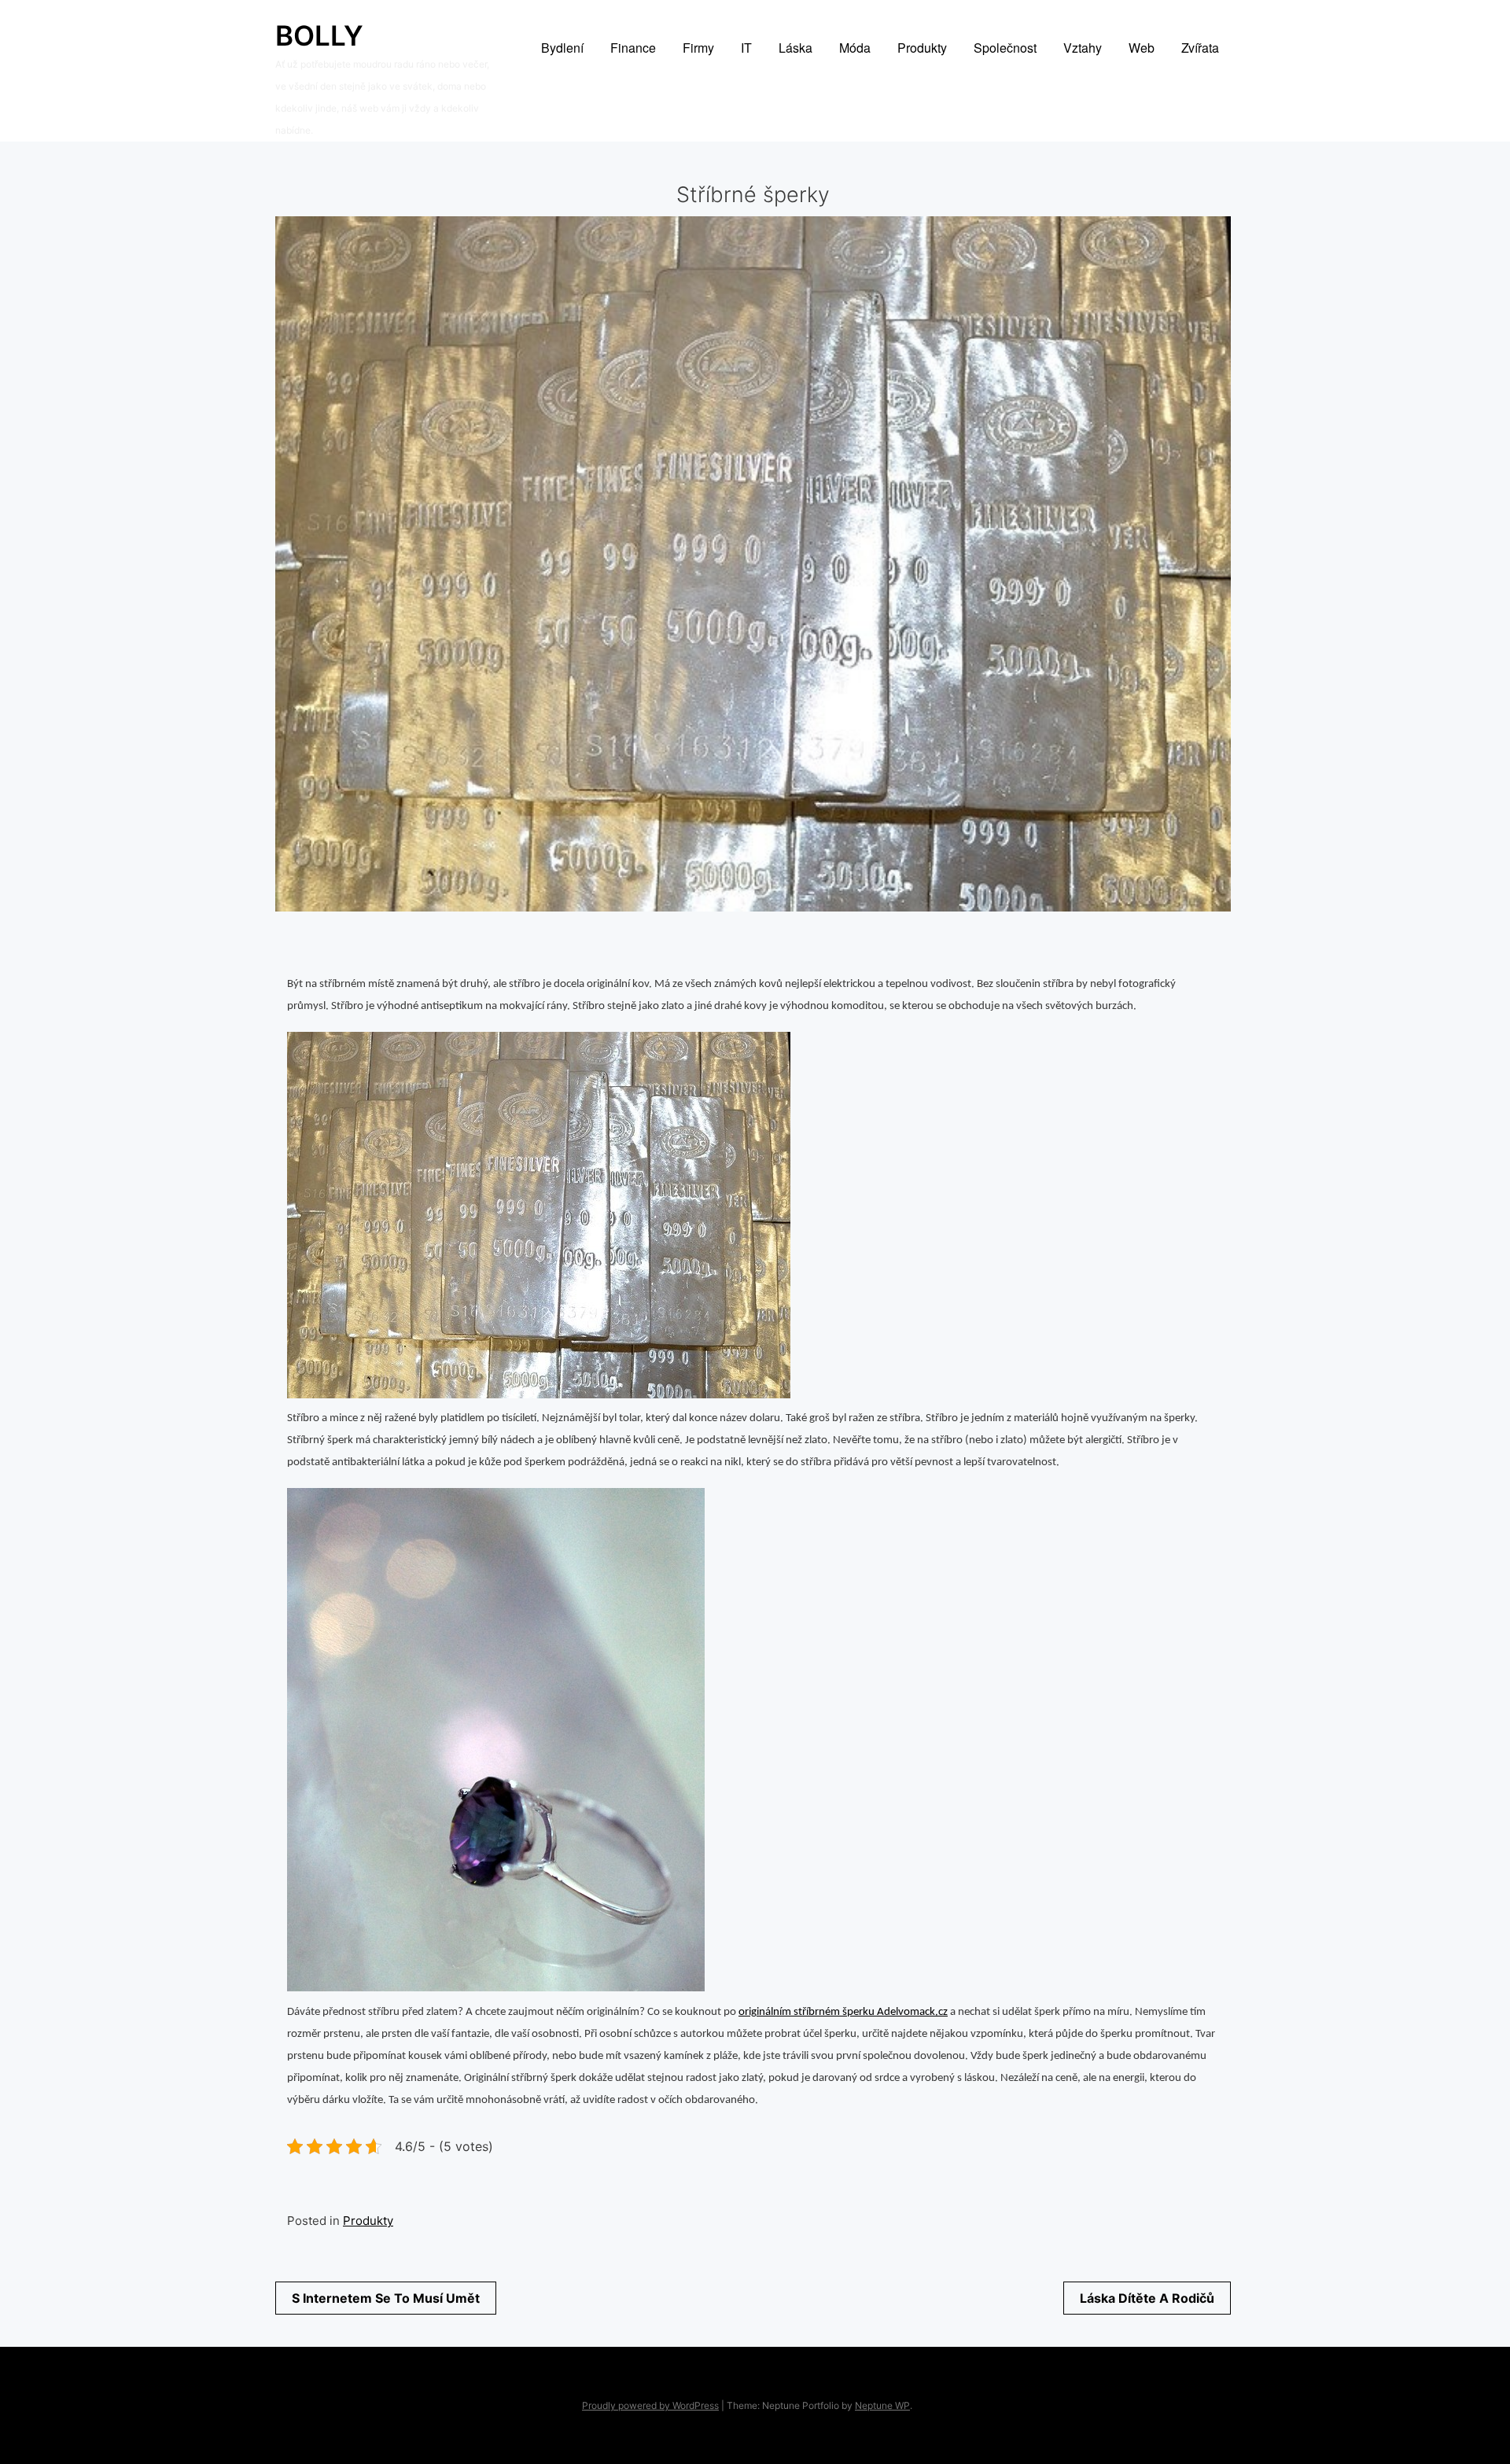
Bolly (319, 35)
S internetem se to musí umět (386, 2298)
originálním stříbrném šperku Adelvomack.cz (843, 2012)
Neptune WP (882, 2405)
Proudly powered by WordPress (650, 2405)
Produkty (368, 2221)
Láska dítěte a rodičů (1147, 2298)
